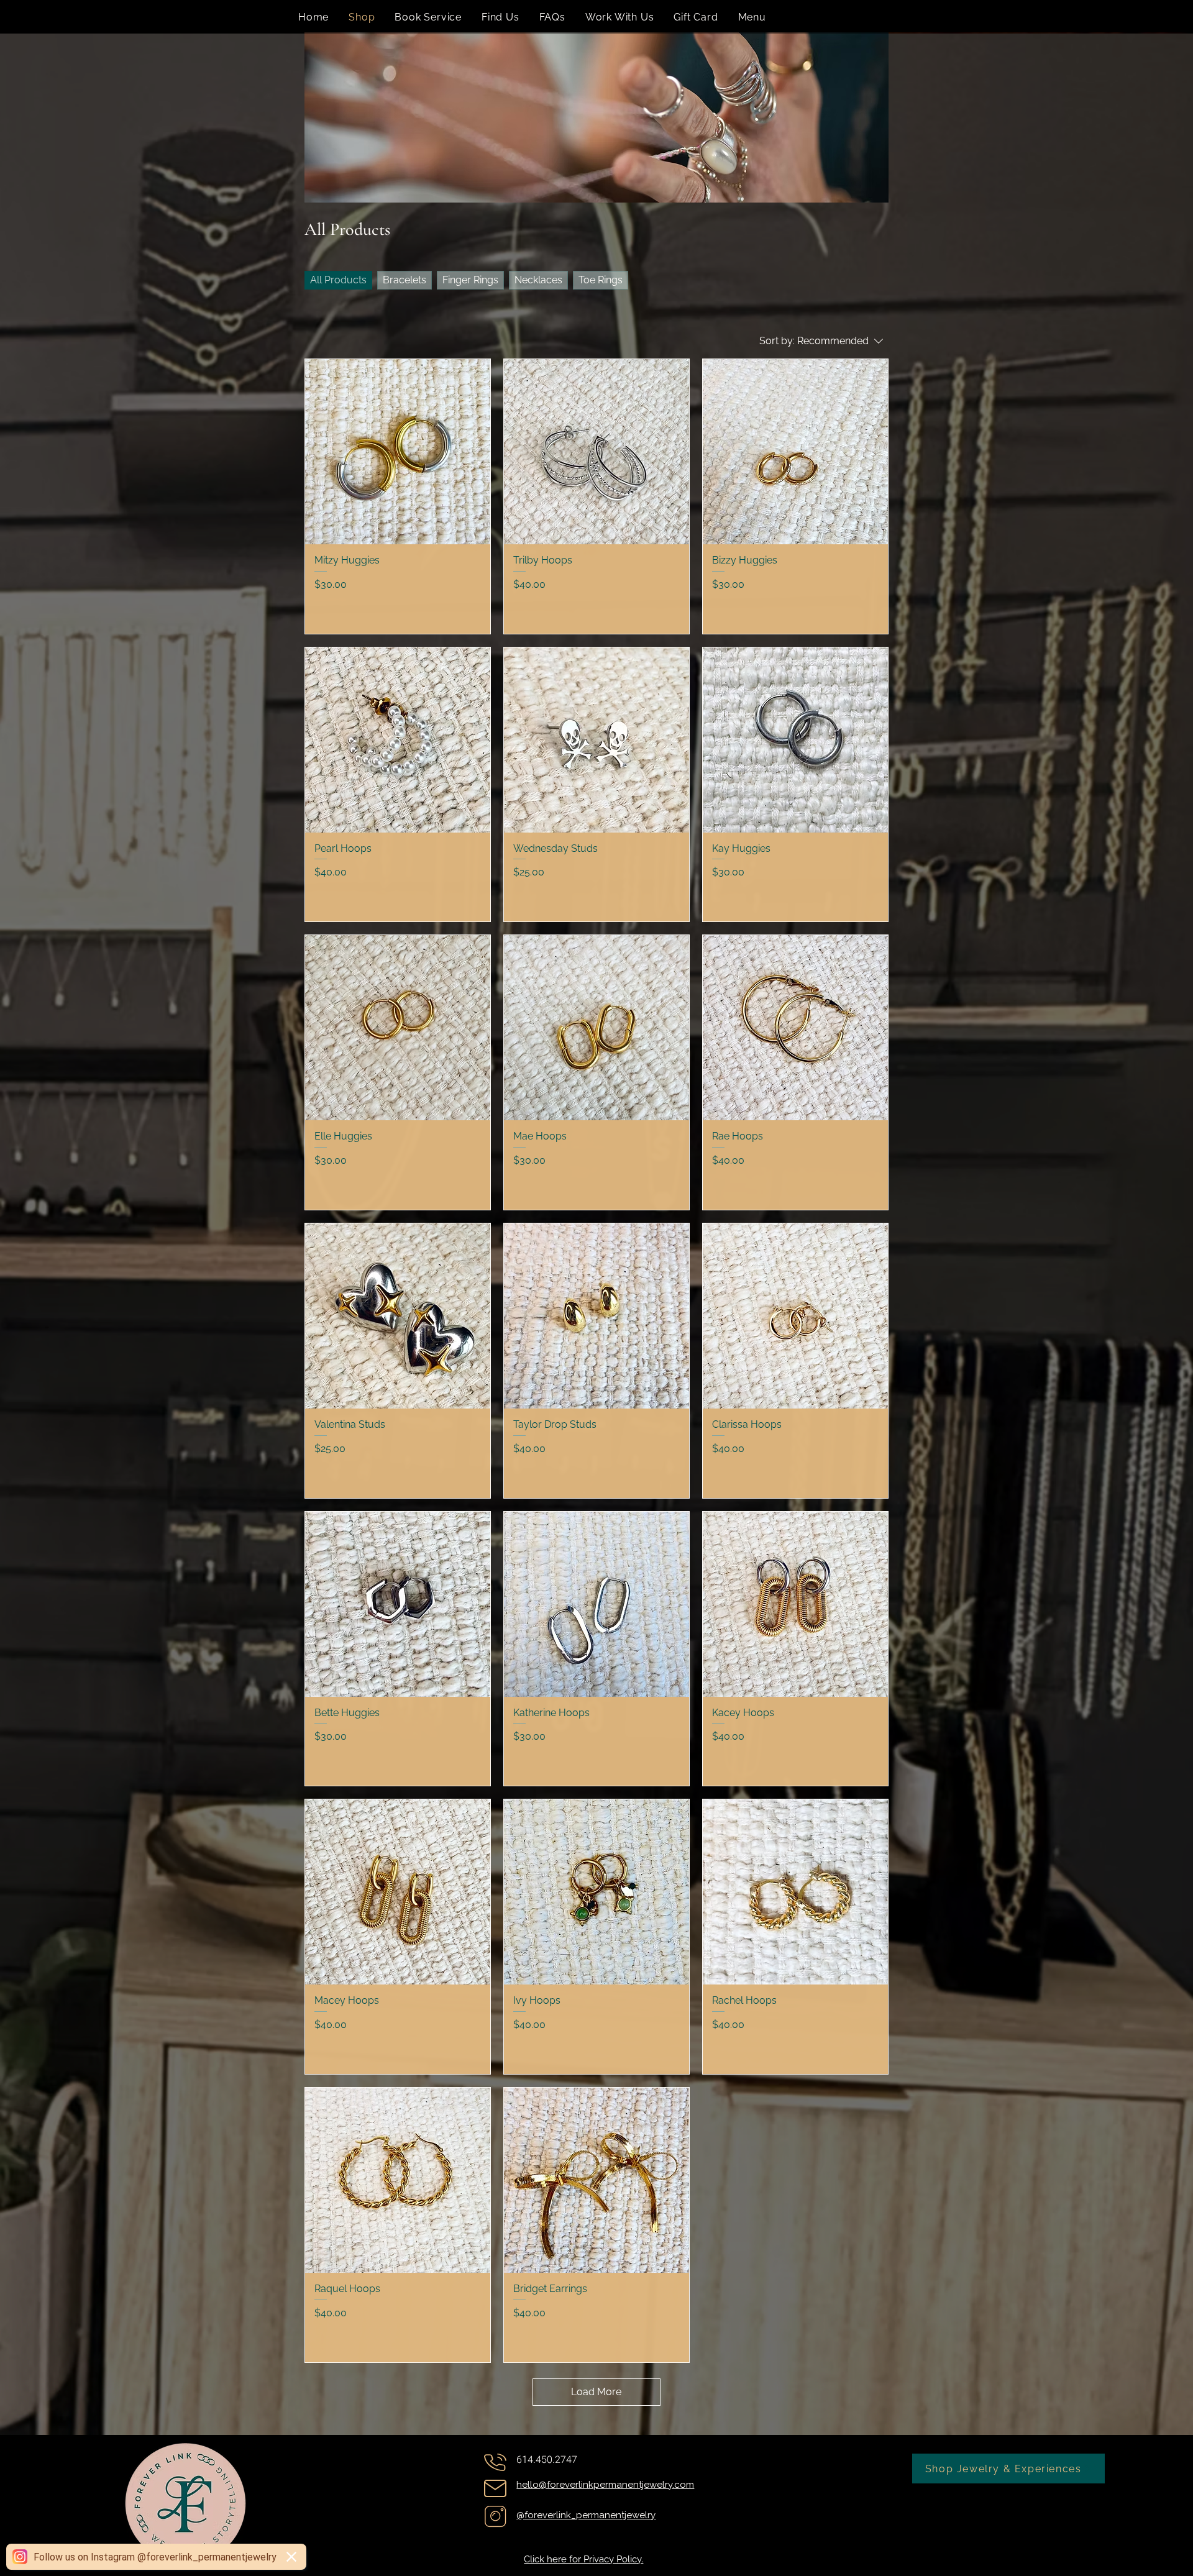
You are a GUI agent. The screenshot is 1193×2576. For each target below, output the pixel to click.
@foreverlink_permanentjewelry (586, 2515)
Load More (596, 2392)
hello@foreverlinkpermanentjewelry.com (605, 2485)
